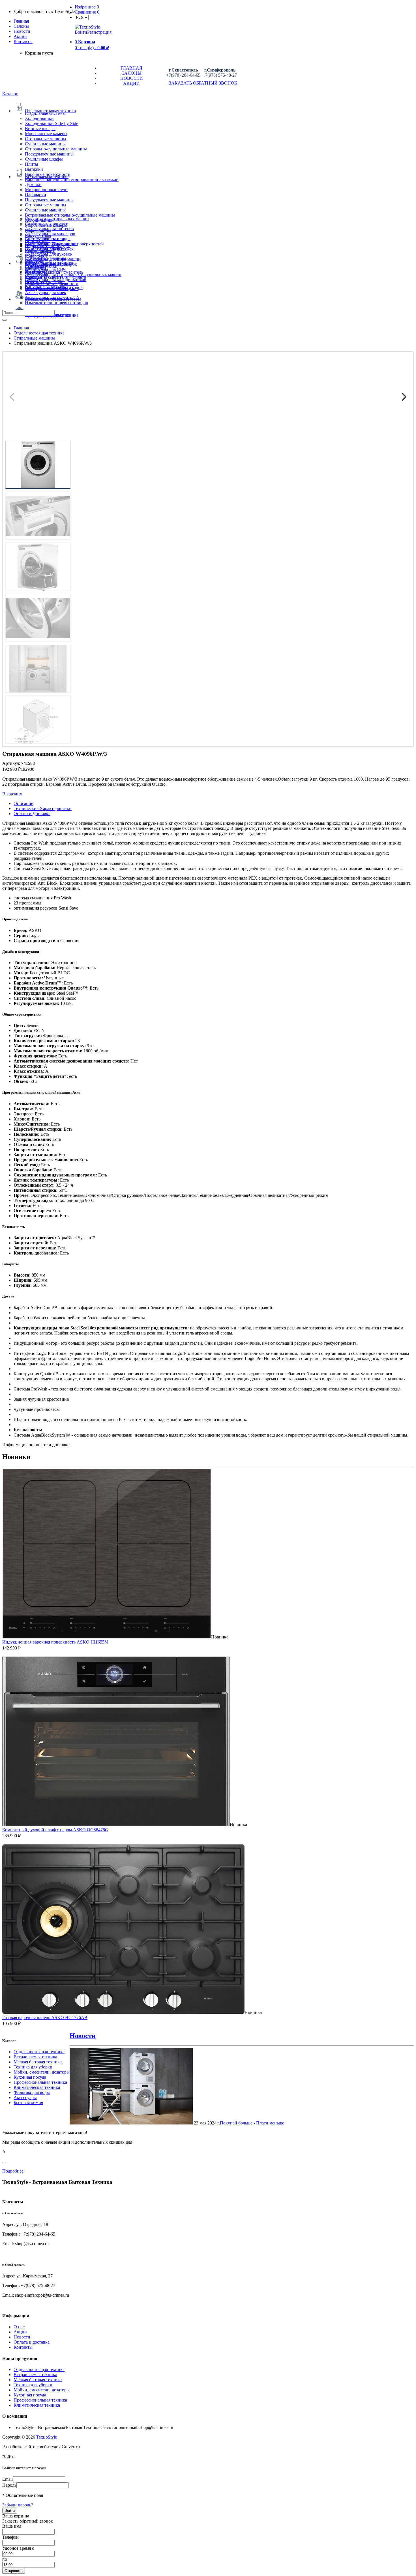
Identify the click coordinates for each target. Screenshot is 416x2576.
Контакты (23, 41)
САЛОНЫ (131, 73)
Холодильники (39, 118)
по (5, 2559)
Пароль (9, 2485)
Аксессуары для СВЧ (45, 269)
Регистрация (99, 32)
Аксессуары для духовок (49, 254)
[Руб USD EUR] (82, 17)
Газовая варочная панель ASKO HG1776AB (45, 2017)
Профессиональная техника (40, 2082)
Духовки (33, 184)
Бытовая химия (28, 2103)
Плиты (32, 164)
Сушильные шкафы (44, 159)
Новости (22, 31)
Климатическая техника (37, 2087)
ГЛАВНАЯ (131, 68)
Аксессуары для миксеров (50, 234)
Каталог (10, 94)
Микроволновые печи (46, 190)
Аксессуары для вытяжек (49, 249)
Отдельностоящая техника (39, 2052)
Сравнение (87, 12)
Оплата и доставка (32, 2342)
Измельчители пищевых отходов (56, 303)
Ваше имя (12, 2526)
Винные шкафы (40, 129)
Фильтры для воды (32, 2092)
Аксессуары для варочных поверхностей (64, 244)
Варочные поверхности (48, 174)
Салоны (21, 26)
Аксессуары (25, 2097)
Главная (21, 21)
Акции (20, 2332)
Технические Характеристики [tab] (43, 808)
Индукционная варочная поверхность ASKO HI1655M (55, 1642)
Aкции (20, 36)
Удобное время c (18, 2548)
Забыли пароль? (18, 2505)
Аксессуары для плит (46, 239)
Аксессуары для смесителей (52, 298)
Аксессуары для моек (46, 292)
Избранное (87, 7)
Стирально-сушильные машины (56, 149)
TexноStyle (47, 2437)
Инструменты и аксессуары (52, 289)
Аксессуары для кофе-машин (53, 259)
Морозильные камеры (46, 134)
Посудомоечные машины (49, 154)
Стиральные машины (46, 139)
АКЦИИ (131, 83)
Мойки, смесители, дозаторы (42, 2072)
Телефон (10, 2537)
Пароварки (36, 195)
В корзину (12, 794)
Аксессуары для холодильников (56, 279)
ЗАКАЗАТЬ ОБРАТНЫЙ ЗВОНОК (201, 83)
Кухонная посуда (30, 2077)
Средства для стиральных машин (57, 219)
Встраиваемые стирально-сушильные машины (70, 215)
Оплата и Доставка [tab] (32, 814)
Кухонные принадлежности (52, 283)
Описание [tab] (23, 803)
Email (7, 2479)
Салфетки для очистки (47, 224)
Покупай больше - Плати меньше (252, 2123)
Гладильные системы (45, 113)
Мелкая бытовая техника (38, 2062)
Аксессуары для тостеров (49, 229)
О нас (19, 2327)
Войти (81, 32)
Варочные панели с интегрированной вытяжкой (72, 179)
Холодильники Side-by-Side (52, 123)
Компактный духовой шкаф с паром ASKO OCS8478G (55, 1830)
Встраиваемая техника (35, 2057)
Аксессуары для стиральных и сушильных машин (73, 274)
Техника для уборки (33, 2067)
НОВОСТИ (132, 78)
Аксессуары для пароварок (51, 264)
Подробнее (13, 2171)
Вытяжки (34, 169)
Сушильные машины (45, 144)
